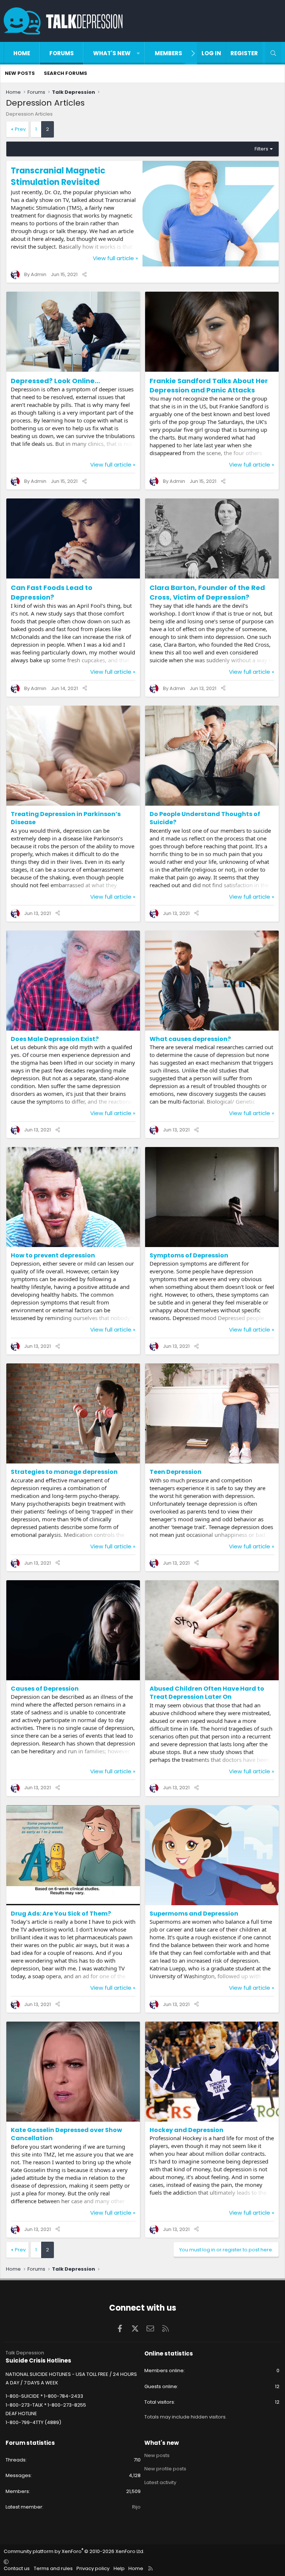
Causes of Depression (45, 1689)
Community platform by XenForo (74, 2551)
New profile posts (165, 2469)
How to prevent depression (53, 1255)
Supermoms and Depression (194, 1914)
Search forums (65, 73)
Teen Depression (176, 1472)
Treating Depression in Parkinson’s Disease (66, 818)
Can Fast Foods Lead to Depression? (52, 592)
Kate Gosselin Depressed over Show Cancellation (66, 2134)
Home (22, 53)
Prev (20, 129)
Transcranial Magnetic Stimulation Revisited (58, 176)
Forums (62, 53)
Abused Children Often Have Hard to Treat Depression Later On (207, 1693)
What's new (112, 53)
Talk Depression (25, 2353)
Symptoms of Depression (189, 1255)
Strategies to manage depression (64, 1472)
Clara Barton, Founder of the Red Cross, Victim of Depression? (207, 592)
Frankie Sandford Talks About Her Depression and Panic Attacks (209, 385)
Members (168, 53)
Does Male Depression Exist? (55, 1039)
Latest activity (160, 2482)
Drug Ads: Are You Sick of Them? (61, 1914)
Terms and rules (53, 2568)
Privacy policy (93, 2568)
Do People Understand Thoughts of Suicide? (205, 818)
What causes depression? (190, 1039)
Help (119, 2568)
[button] (138, 53)
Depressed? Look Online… (55, 381)
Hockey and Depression (186, 2130)
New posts (20, 73)
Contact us (17, 2568)
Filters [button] (261, 149)
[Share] (84, 274)
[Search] (273, 53)
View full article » (115, 258)
